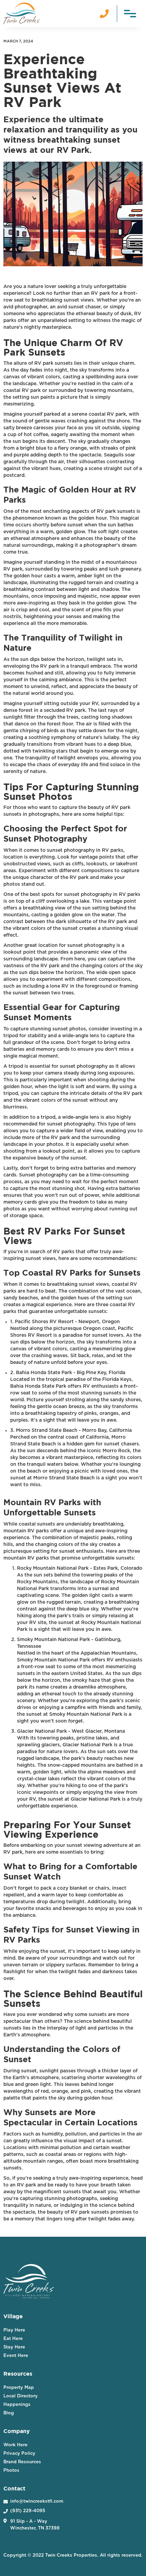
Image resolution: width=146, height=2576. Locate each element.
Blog (9, 2413)
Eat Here (13, 2339)
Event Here (16, 2356)
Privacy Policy (19, 2454)
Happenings (17, 2405)
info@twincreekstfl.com (37, 2501)
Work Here (15, 2445)
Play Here (14, 2330)
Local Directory (21, 2396)
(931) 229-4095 (28, 2511)
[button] (130, 13)
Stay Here (14, 2347)
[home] (22, 13)
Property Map (19, 2388)
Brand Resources (22, 2462)
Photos (11, 2471)
